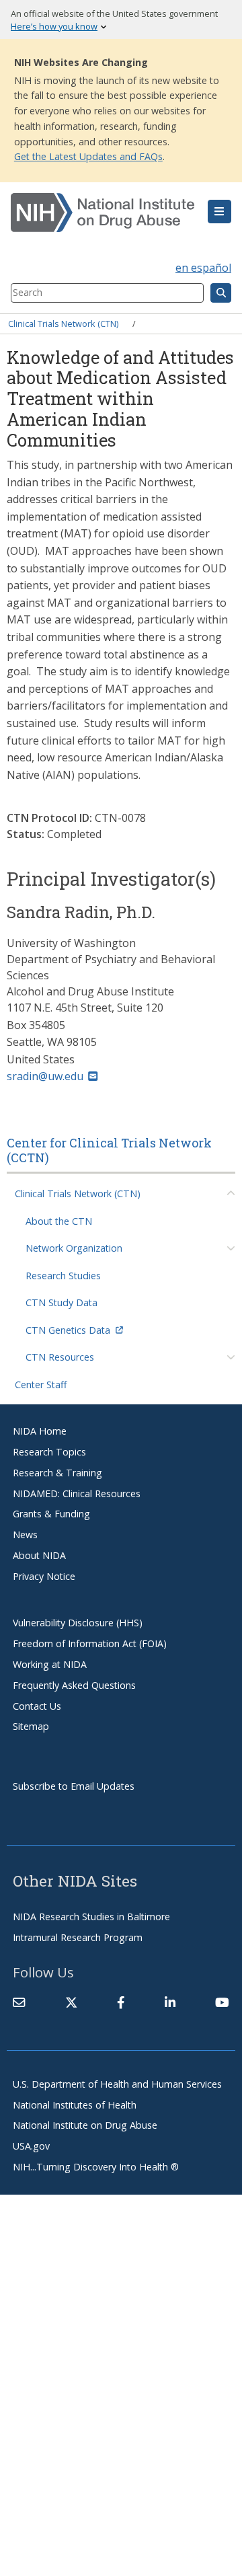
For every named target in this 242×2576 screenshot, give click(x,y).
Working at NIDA (50, 1664)
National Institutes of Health (75, 2105)
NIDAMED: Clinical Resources (77, 1493)
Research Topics (49, 1452)
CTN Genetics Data (68, 1330)
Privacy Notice (44, 1576)
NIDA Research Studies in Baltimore (91, 1917)
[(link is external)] (71, 2002)
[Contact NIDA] (19, 2002)
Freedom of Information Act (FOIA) (90, 1643)
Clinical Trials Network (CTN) (63, 324)
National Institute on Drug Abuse (85, 2125)
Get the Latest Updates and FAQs (88, 156)
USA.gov (31, 2146)
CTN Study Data (62, 1302)
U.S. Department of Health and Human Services (117, 2084)
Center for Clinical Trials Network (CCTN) (109, 1150)
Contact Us (37, 1706)
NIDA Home (40, 1431)
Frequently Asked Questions (74, 1685)
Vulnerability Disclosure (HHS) (78, 1623)
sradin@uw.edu (45, 1076)
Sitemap (31, 1726)
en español (203, 268)
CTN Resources (60, 1357)
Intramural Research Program (78, 1937)
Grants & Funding (51, 1514)
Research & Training (57, 1473)
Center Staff (41, 1385)
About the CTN (59, 1221)
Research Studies (63, 1276)
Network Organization (74, 1248)
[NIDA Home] (103, 213)
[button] (219, 212)
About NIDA (39, 1555)
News (25, 1535)
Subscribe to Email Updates (74, 1786)
